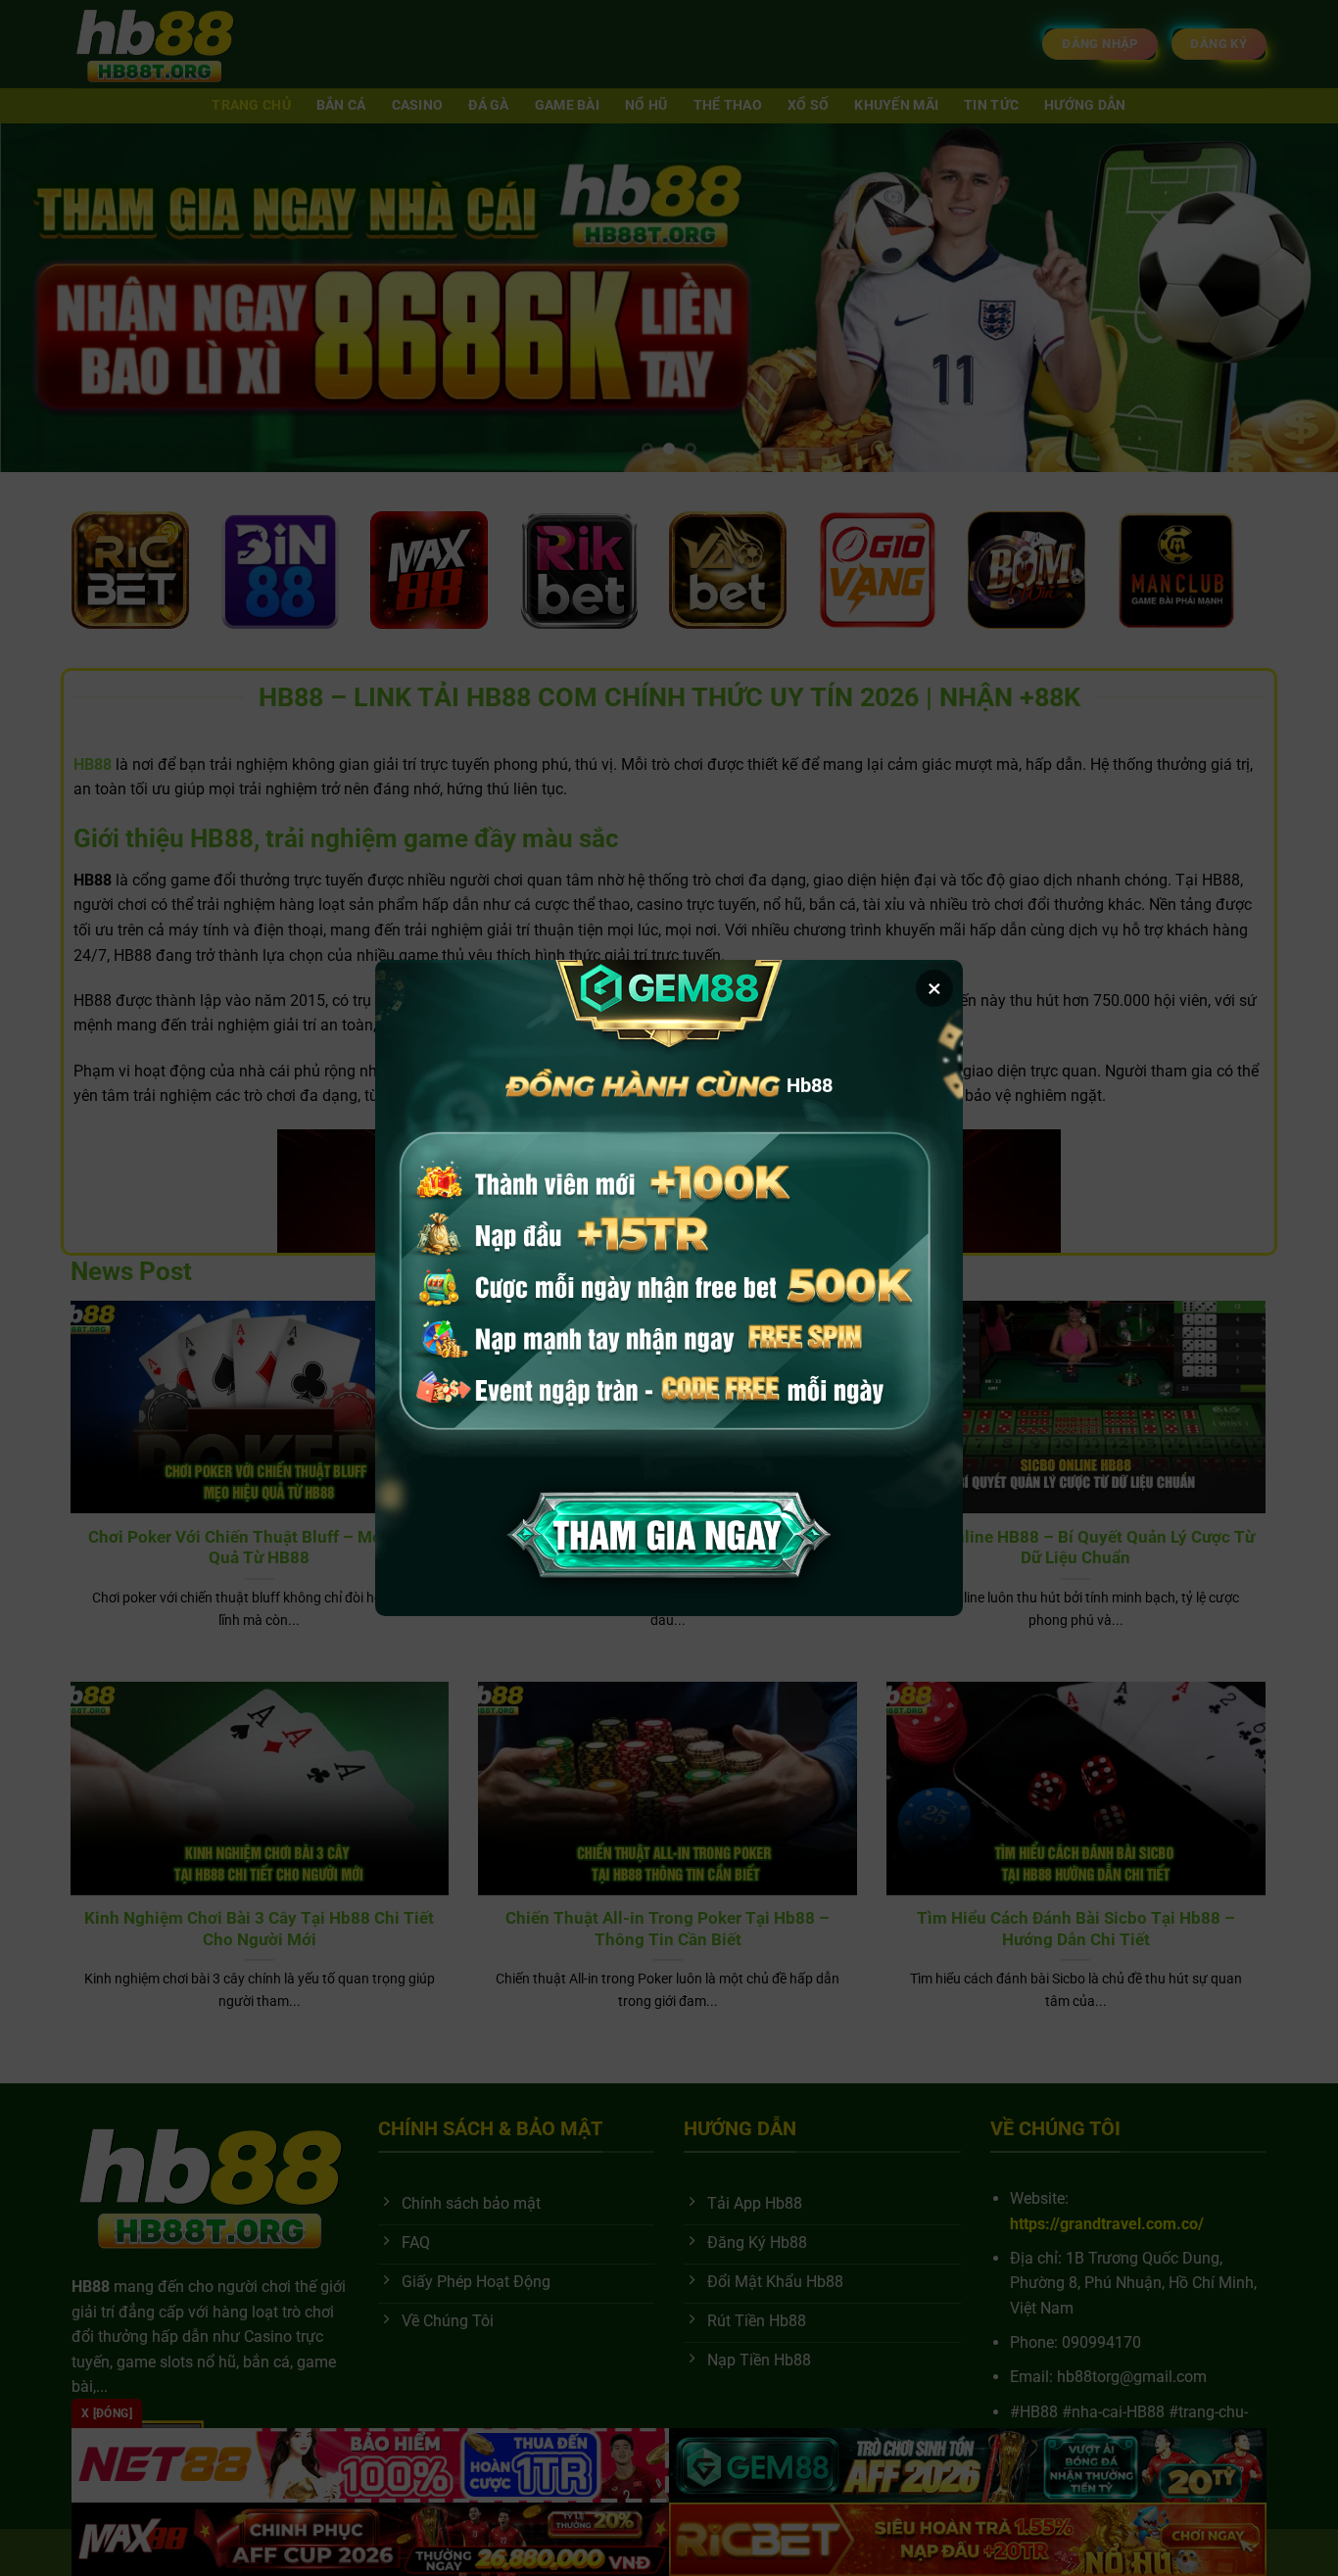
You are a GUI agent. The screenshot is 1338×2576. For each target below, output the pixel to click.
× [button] (934, 988)
